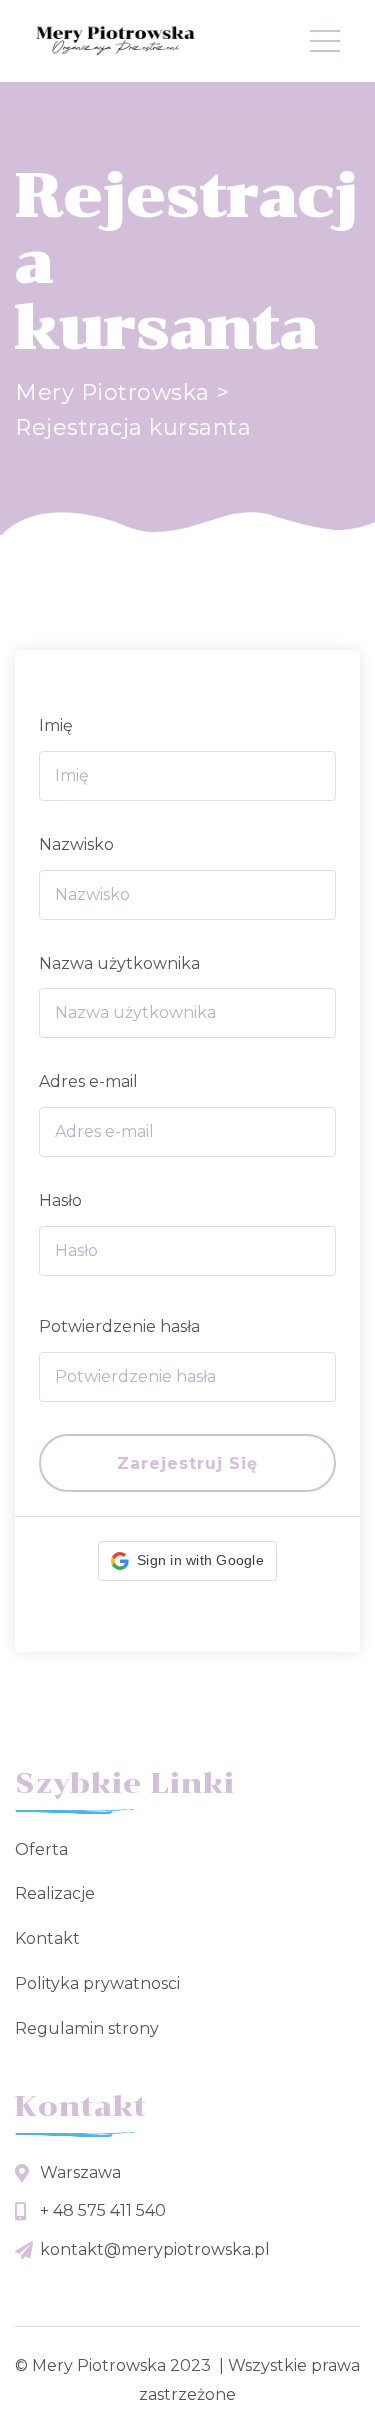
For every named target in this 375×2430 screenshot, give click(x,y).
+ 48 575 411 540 (103, 2210)
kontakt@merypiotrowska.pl (155, 2249)
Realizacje (55, 1893)
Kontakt (47, 1938)
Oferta (41, 1849)
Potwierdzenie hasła (119, 1326)
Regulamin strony (87, 2028)
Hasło (60, 1200)
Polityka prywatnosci (97, 1983)
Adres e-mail (88, 1081)
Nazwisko (76, 844)
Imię (56, 725)
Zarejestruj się (187, 1463)
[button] (187, 1561)
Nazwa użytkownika (119, 963)
